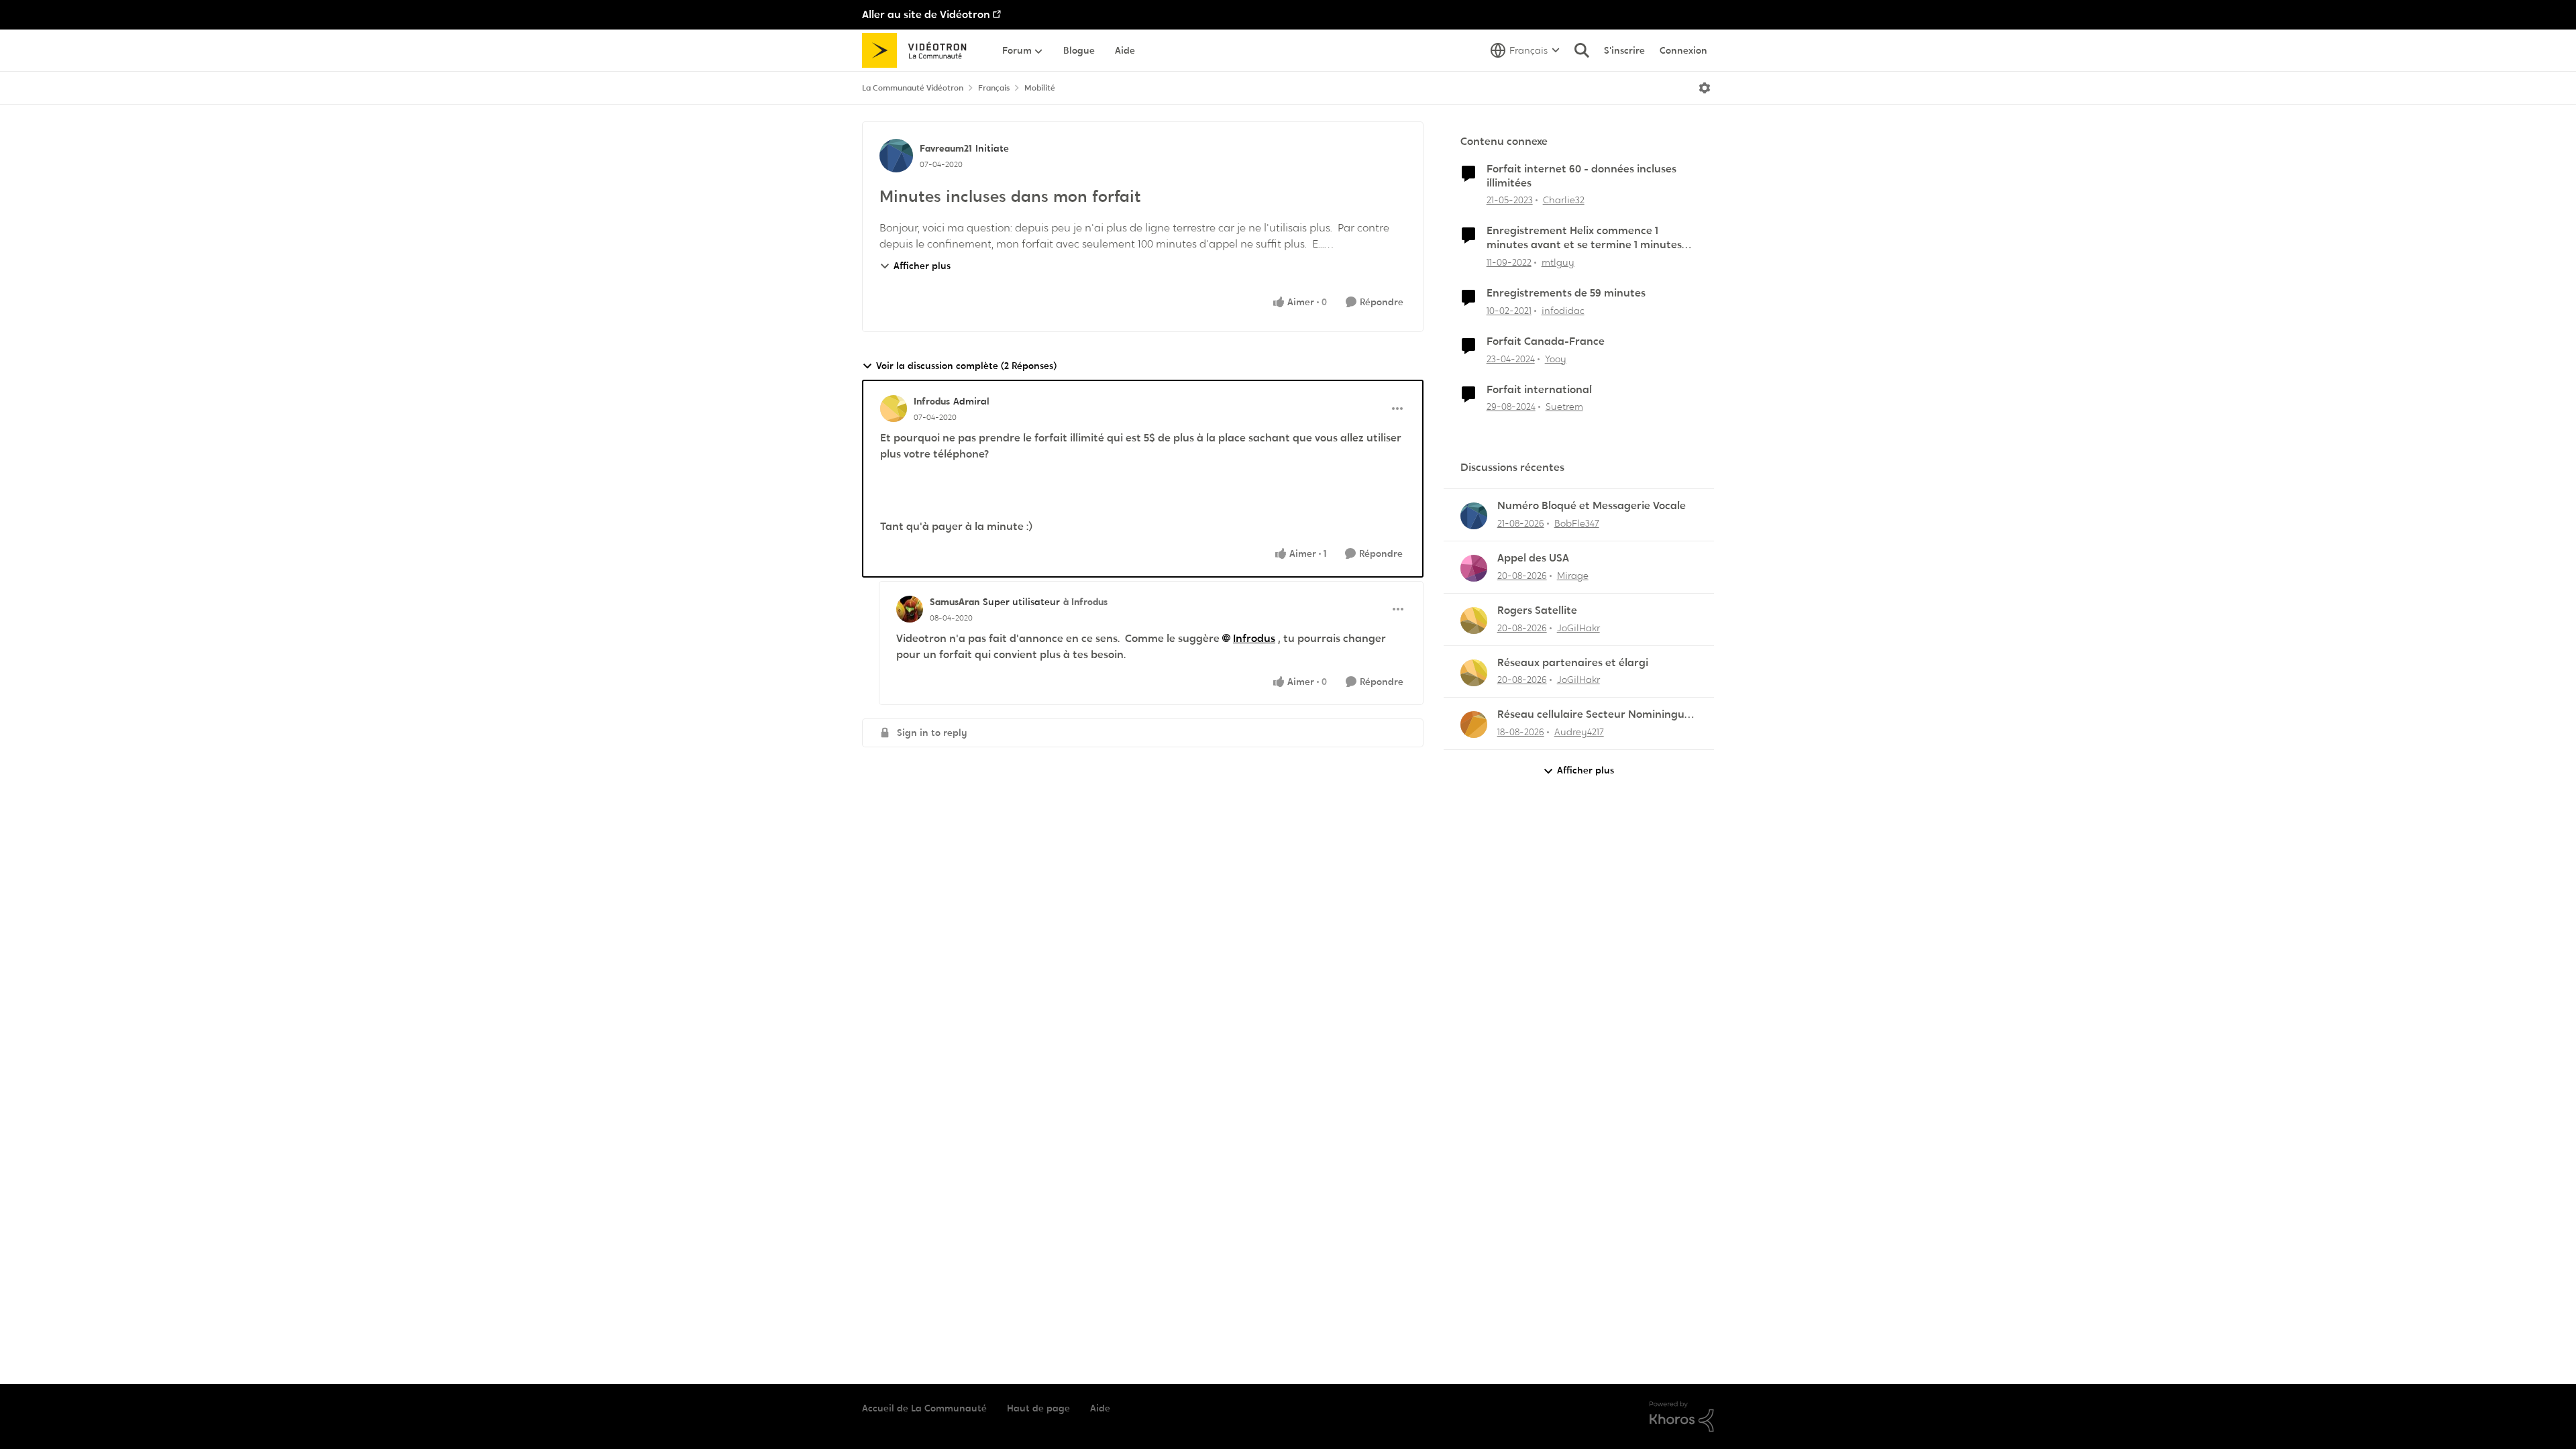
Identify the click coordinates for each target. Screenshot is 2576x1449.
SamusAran (955, 602)
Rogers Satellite (1537, 610)
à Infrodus (1085, 602)
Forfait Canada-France (1546, 341)
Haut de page (1038, 1408)
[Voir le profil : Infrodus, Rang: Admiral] (894, 409)
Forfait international (1539, 390)
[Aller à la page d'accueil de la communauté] (919, 50)
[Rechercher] (1582, 50)
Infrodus (932, 401)
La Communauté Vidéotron (913, 88)
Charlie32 (1564, 200)
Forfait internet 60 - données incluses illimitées (1581, 176)
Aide (1100, 1408)
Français (994, 88)
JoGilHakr (1578, 628)
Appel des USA (1533, 558)
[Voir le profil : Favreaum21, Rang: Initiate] (896, 156)
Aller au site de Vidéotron (926, 14)
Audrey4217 (1579, 732)
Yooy (1556, 359)
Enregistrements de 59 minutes (1566, 293)
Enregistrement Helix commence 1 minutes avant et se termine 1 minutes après (1584, 238)
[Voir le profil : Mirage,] (1474, 568)
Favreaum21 (946, 148)
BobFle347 (1577, 523)
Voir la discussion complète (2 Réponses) (966, 366)
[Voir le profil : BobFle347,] (1474, 516)
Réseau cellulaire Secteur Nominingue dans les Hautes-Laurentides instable (1594, 715)
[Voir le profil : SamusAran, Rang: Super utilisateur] (910, 609)
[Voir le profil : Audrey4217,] (1474, 724)
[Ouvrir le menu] (1705, 88)
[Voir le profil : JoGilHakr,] (1474, 621)
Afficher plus (922, 266)
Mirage (1573, 576)
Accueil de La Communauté (924, 1408)
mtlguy (1558, 262)
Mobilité (1040, 88)
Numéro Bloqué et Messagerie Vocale (1592, 506)
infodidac (1563, 311)
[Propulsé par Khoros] (1682, 1417)
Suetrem (1564, 407)
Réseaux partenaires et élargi (1573, 663)
